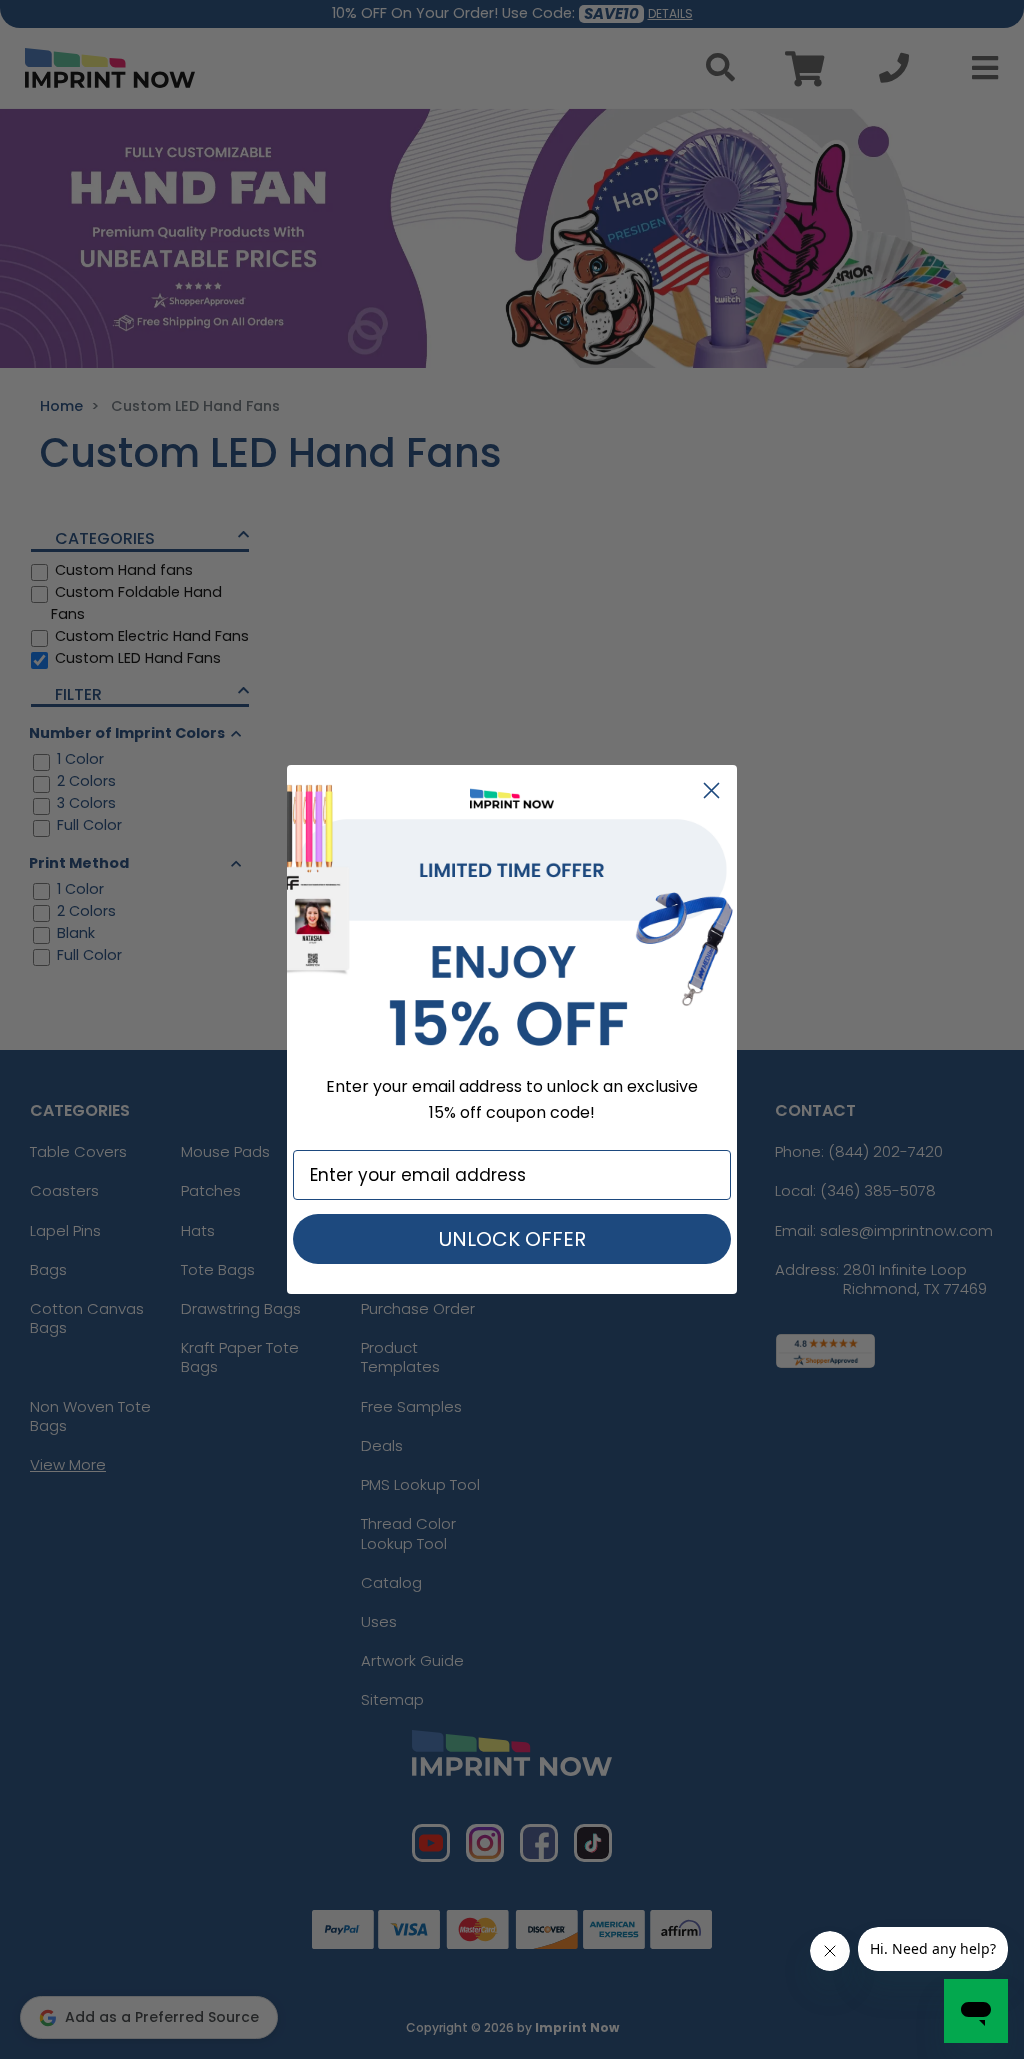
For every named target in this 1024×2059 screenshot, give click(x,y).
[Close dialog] (711, 790)
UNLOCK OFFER (512, 1239)
